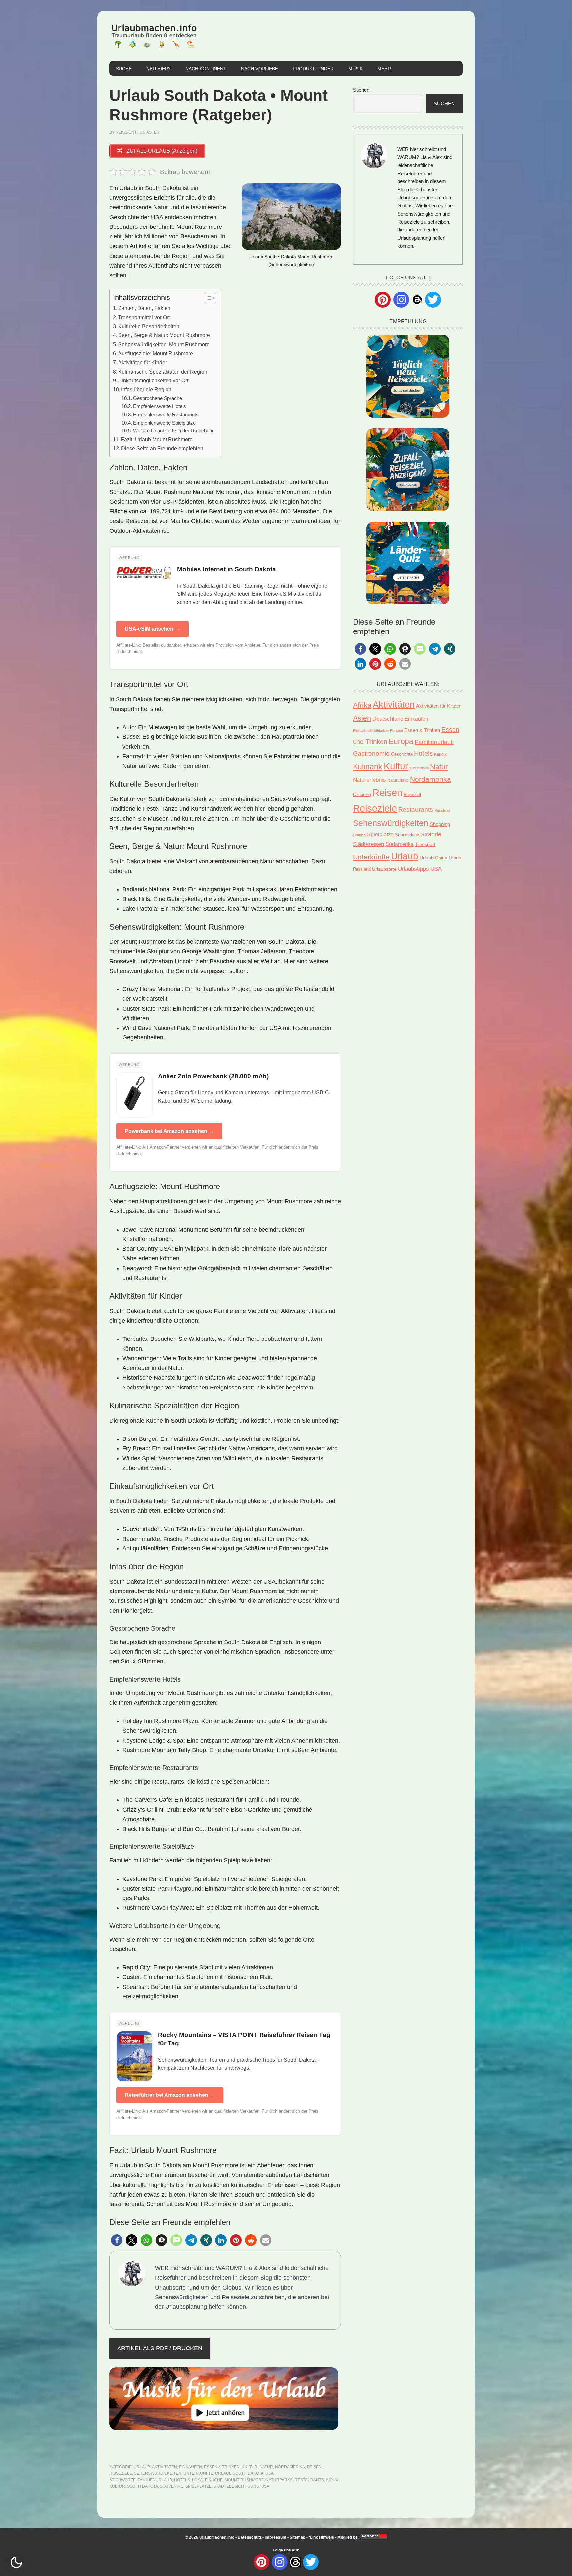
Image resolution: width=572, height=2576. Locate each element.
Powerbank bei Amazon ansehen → (169, 1131)
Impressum (276, 2537)
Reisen (314, 2467)
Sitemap (297, 2537)
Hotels (182, 2480)
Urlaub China (433, 858)
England (396, 731)
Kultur (250, 2467)
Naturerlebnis (369, 780)
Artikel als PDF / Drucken (160, 2348)
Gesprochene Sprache (158, 398)
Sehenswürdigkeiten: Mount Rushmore (164, 344)
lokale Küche (207, 2480)
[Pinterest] (383, 300)
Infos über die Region (146, 389)
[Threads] (417, 299)
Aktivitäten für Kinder (143, 362)
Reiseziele (121, 2473)
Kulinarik (368, 767)
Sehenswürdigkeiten (158, 2473)
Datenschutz (250, 2537)
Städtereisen (368, 844)
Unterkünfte (198, 2473)
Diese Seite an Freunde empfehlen (162, 448)
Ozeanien (362, 795)
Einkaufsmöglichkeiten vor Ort (153, 380)
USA (270, 2473)
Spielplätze (198, 2486)
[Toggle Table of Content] (207, 298)
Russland (442, 810)
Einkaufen (191, 2467)
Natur (266, 2467)
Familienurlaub (155, 2480)
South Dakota (143, 2486)
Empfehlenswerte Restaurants (166, 415)
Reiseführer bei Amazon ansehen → (170, 2095)
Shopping (440, 824)
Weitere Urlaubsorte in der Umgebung (174, 431)
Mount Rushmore (244, 2480)
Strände (431, 834)
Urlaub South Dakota (239, 2473)
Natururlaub (398, 780)
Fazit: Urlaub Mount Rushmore (157, 439)
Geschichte (402, 754)
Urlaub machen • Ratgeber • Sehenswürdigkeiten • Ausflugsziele (154, 36)
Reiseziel (412, 795)
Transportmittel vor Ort (144, 317)
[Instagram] (401, 300)
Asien (362, 718)
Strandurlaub (407, 835)
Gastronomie (371, 754)
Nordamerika (290, 2467)
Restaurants (309, 2480)
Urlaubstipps (413, 869)
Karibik (440, 754)
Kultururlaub (419, 768)
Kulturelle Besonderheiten (149, 326)
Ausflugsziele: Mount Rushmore (156, 353)
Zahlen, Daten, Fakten (144, 308)
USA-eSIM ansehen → (152, 629)
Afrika (362, 705)
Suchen (361, 90)
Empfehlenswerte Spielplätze (164, 423)
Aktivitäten (165, 2467)
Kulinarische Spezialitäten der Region (163, 372)
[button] (117, 2240)
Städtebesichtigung (236, 2486)
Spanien (359, 835)
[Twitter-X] (433, 300)
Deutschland (388, 719)
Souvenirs (172, 2486)
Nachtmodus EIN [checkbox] (16, 2562)
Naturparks (279, 2480)
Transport (425, 844)
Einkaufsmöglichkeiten (371, 731)
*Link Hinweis (321, 2537)
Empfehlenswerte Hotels (160, 406)
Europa (401, 741)
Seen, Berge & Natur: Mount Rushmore (164, 335)
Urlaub (142, 2467)
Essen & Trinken (222, 2467)
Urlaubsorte (384, 869)
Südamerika (400, 844)
